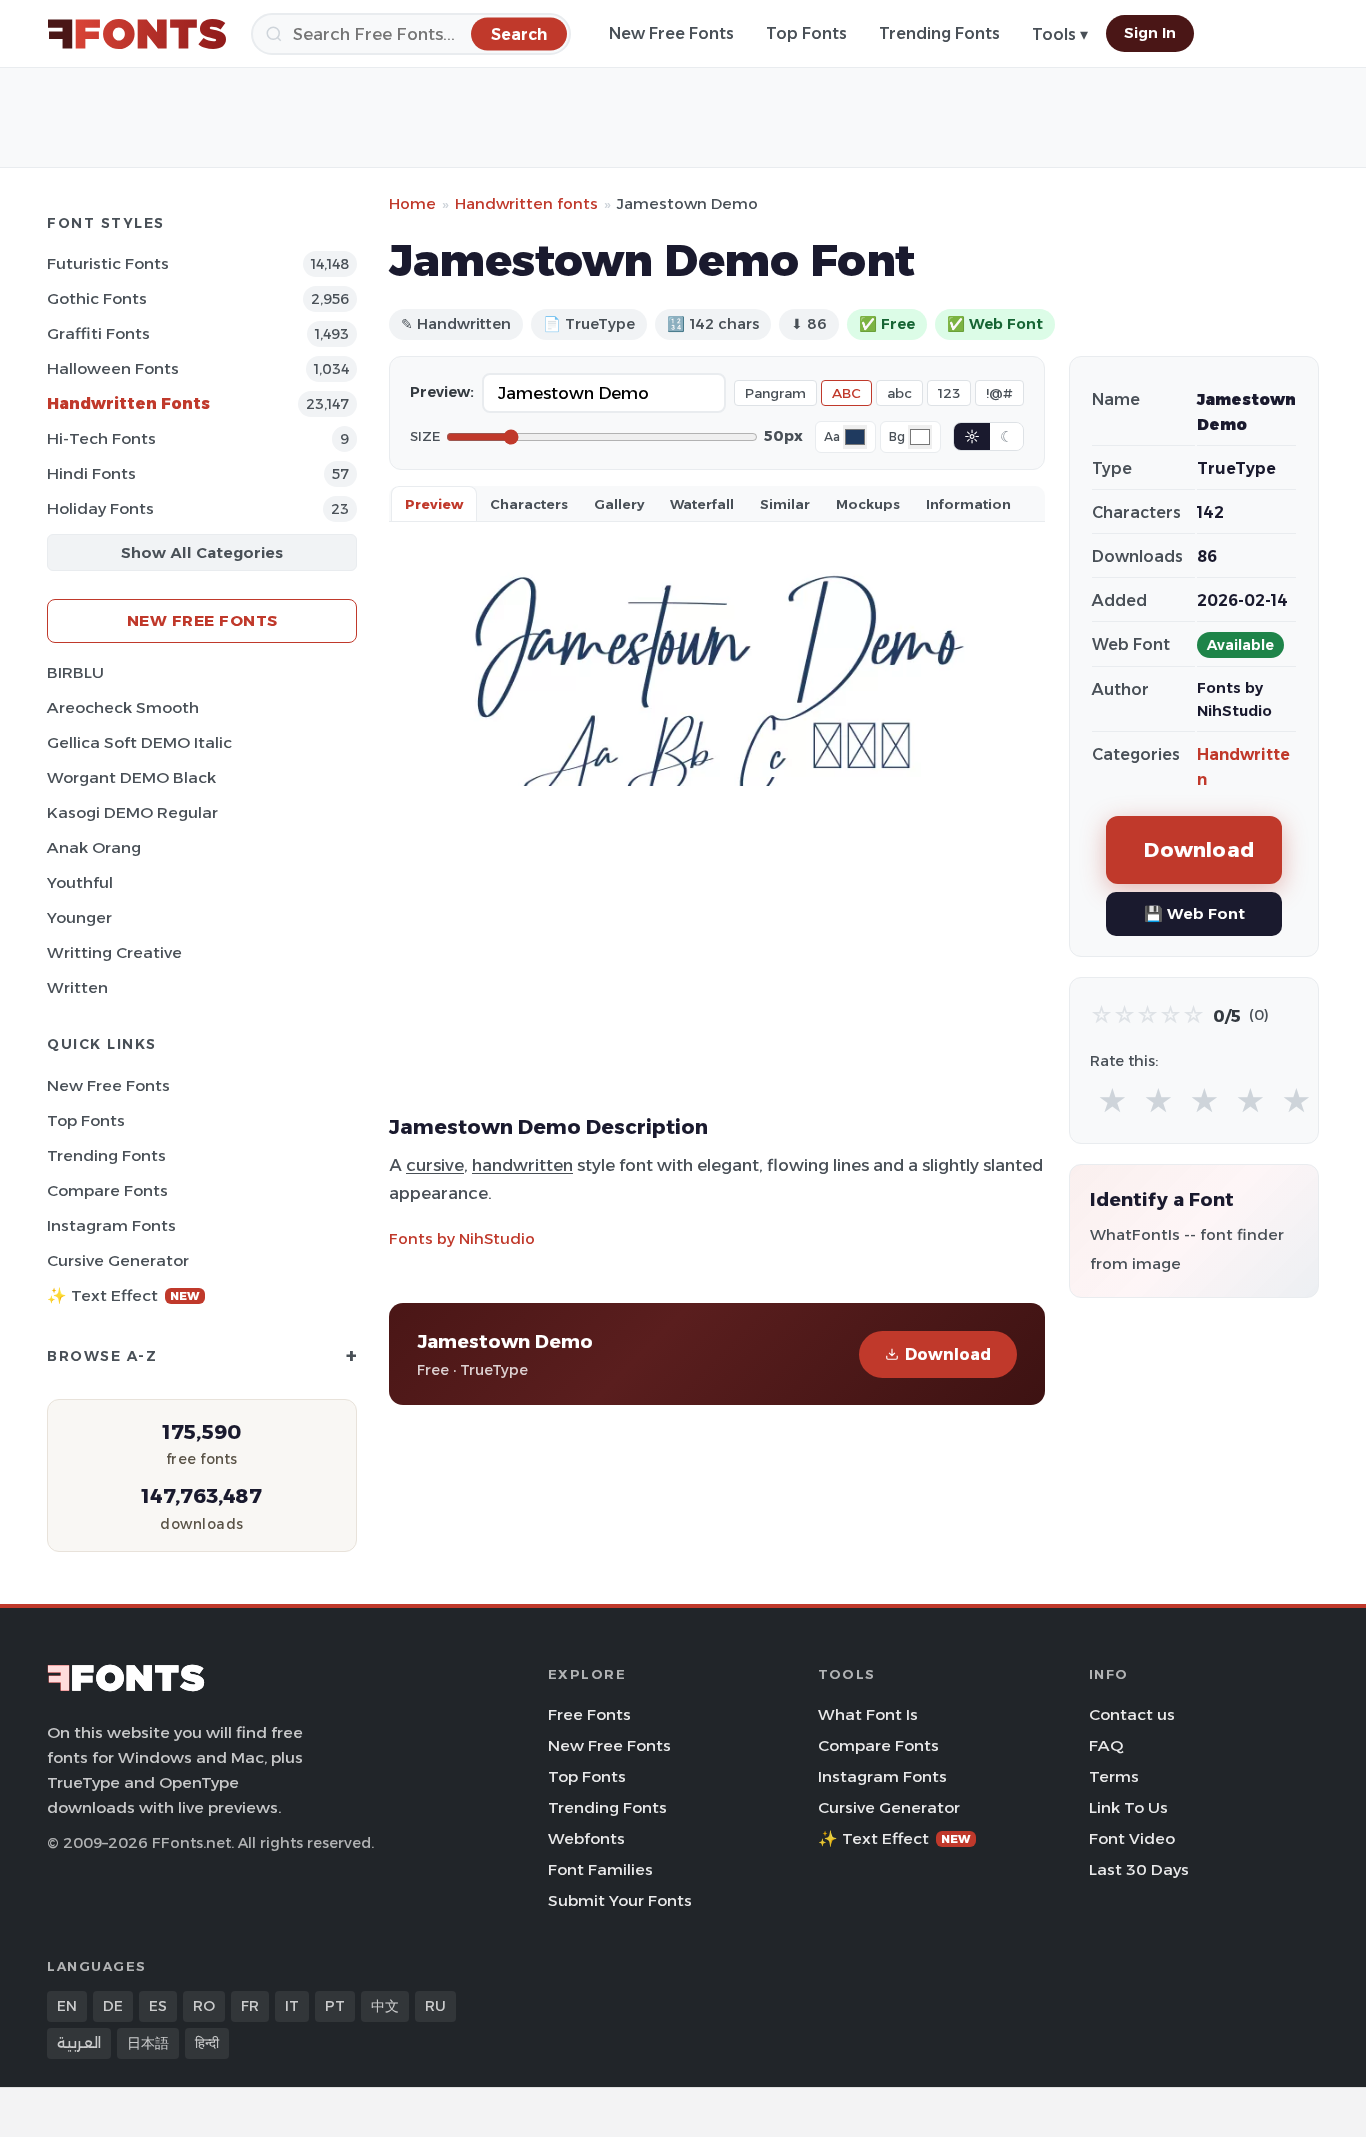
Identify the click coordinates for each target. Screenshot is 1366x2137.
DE (113, 2006)
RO (204, 2006)
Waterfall (702, 504)
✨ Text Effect (123, 1295)
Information (968, 504)
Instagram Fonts (111, 1225)
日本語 (148, 2043)
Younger (79, 917)
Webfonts (586, 1838)
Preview (434, 504)
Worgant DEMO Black (131, 777)
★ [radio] (1112, 1101)
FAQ (1106, 1745)
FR (250, 2006)
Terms (1114, 1776)
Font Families (600, 1869)
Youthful (80, 882)
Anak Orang (94, 847)
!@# (999, 393)
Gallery (619, 504)
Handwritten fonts (526, 203)
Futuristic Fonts (108, 263)
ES (158, 2006)
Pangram (775, 393)
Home (412, 203)
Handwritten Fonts (128, 403)
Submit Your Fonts (620, 1900)
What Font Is (868, 1714)
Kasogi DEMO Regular (132, 812)
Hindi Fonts (91, 473)
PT (335, 2006)
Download (948, 1354)
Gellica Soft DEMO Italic (139, 742)
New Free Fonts (671, 33)
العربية (79, 2043)
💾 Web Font (1194, 913)
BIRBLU (75, 672)
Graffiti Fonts (98, 333)
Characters (529, 504)
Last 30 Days (1139, 1869)
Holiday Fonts (100, 508)
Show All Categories (202, 552)
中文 (385, 2006)
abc (899, 393)
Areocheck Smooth (123, 707)
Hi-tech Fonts (101, 438)
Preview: (442, 392)
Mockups (868, 504)
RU (435, 2006)
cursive (435, 1165)
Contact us (1132, 1714)
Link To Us (1128, 1807)
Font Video (1132, 1838)
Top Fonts (806, 33)
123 (949, 393)
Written (77, 987)
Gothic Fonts (97, 298)
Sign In (1150, 33)
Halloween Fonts (113, 368)
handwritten (522, 1165)
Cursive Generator (118, 1260)
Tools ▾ (1060, 34)
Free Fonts (589, 1714)
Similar (785, 504)
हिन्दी (207, 2043)
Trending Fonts (939, 33)
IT (292, 2006)
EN (67, 2006)
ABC (846, 393)
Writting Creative (114, 952)
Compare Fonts (107, 1190)
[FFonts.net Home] (137, 34)
